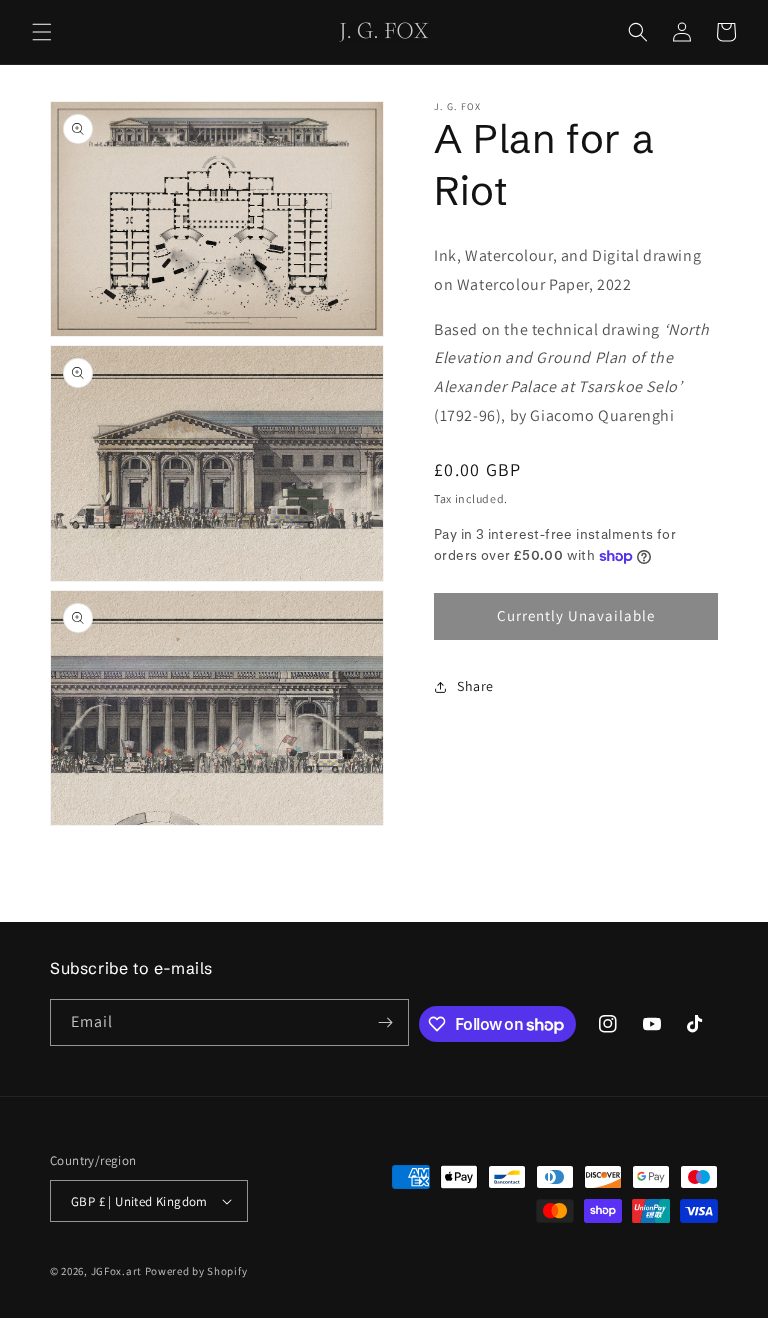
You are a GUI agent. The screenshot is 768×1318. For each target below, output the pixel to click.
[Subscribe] (386, 1022)
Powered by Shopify (196, 1271)
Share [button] (475, 686)
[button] (42, 32)
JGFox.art (116, 1271)
